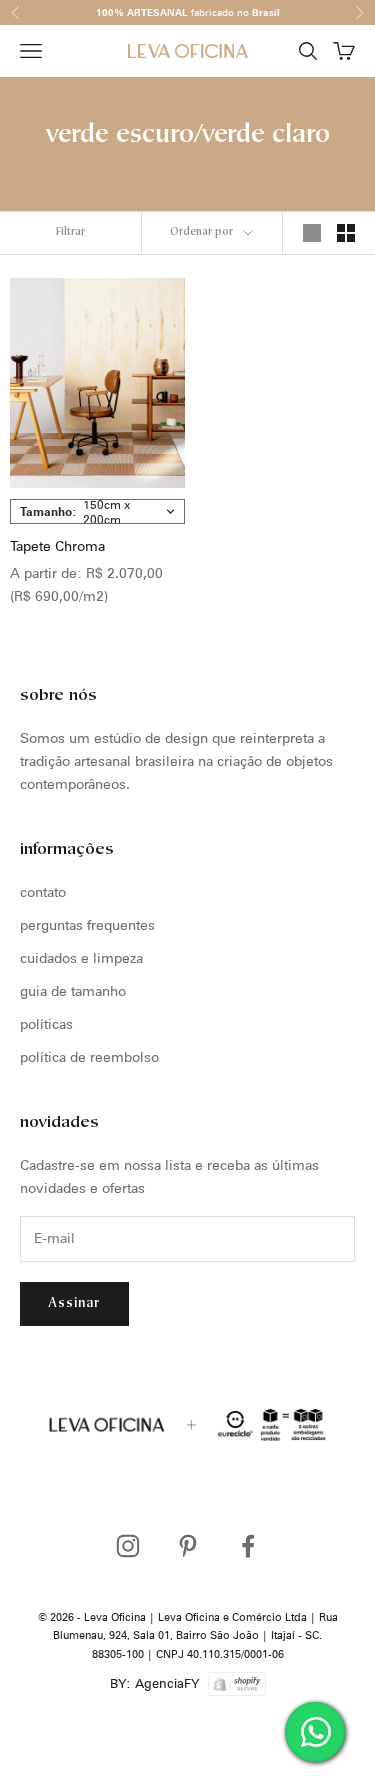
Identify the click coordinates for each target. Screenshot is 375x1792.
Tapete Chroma (57, 546)
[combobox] (97, 511)
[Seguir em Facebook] (248, 1546)
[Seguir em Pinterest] (188, 1546)
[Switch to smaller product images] (346, 233)
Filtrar (70, 232)
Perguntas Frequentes (87, 925)
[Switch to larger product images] (312, 233)
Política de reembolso (89, 1057)
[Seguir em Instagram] (128, 1546)
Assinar (74, 1303)
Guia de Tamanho (73, 991)
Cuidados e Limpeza (81, 958)
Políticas (46, 1024)
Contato (43, 892)
